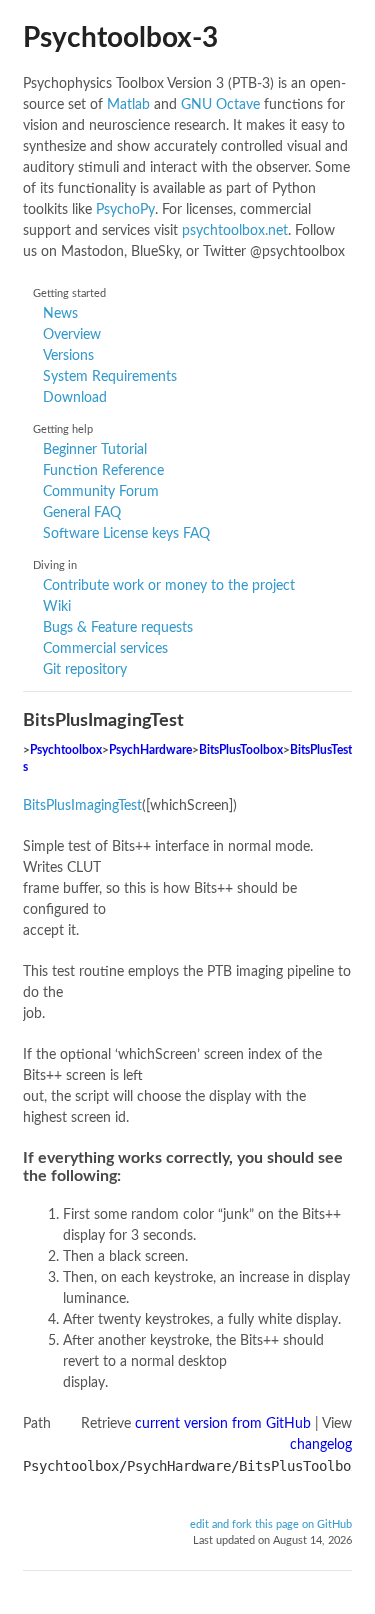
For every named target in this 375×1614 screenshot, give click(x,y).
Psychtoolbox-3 (120, 38)
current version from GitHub (223, 1424)
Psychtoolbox (66, 750)
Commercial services (105, 649)
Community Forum (101, 492)
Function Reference (103, 471)
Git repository (85, 670)
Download (75, 398)
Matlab (128, 105)
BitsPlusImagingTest (82, 806)
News (60, 314)
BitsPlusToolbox (241, 750)
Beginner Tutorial (95, 450)
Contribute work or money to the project (169, 586)
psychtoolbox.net (235, 231)
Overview (72, 335)
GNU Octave (220, 105)
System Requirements (110, 377)
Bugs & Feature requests (118, 628)
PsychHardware (150, 750)
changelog (321, 1445)
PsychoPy (125, 210)
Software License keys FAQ (126, 534)
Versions (68, 356)
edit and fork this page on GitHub (271, 1525)
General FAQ (82, 513)
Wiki (57, 607)
